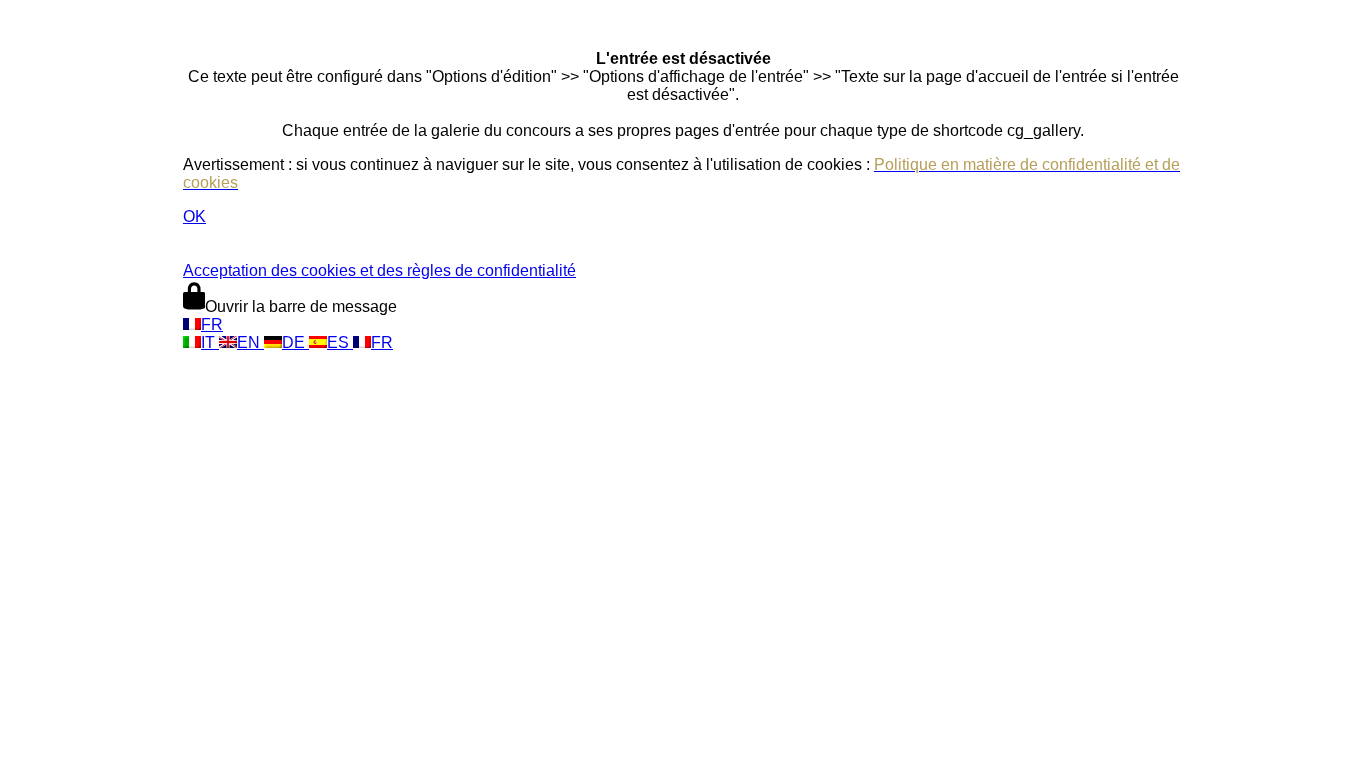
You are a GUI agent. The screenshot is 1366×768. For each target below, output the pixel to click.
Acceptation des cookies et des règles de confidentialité (379, 270)
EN (250, 342)
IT (210, 342)
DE (295, 342)
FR (212, 324)
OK (194, 216)
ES (340, 342)
